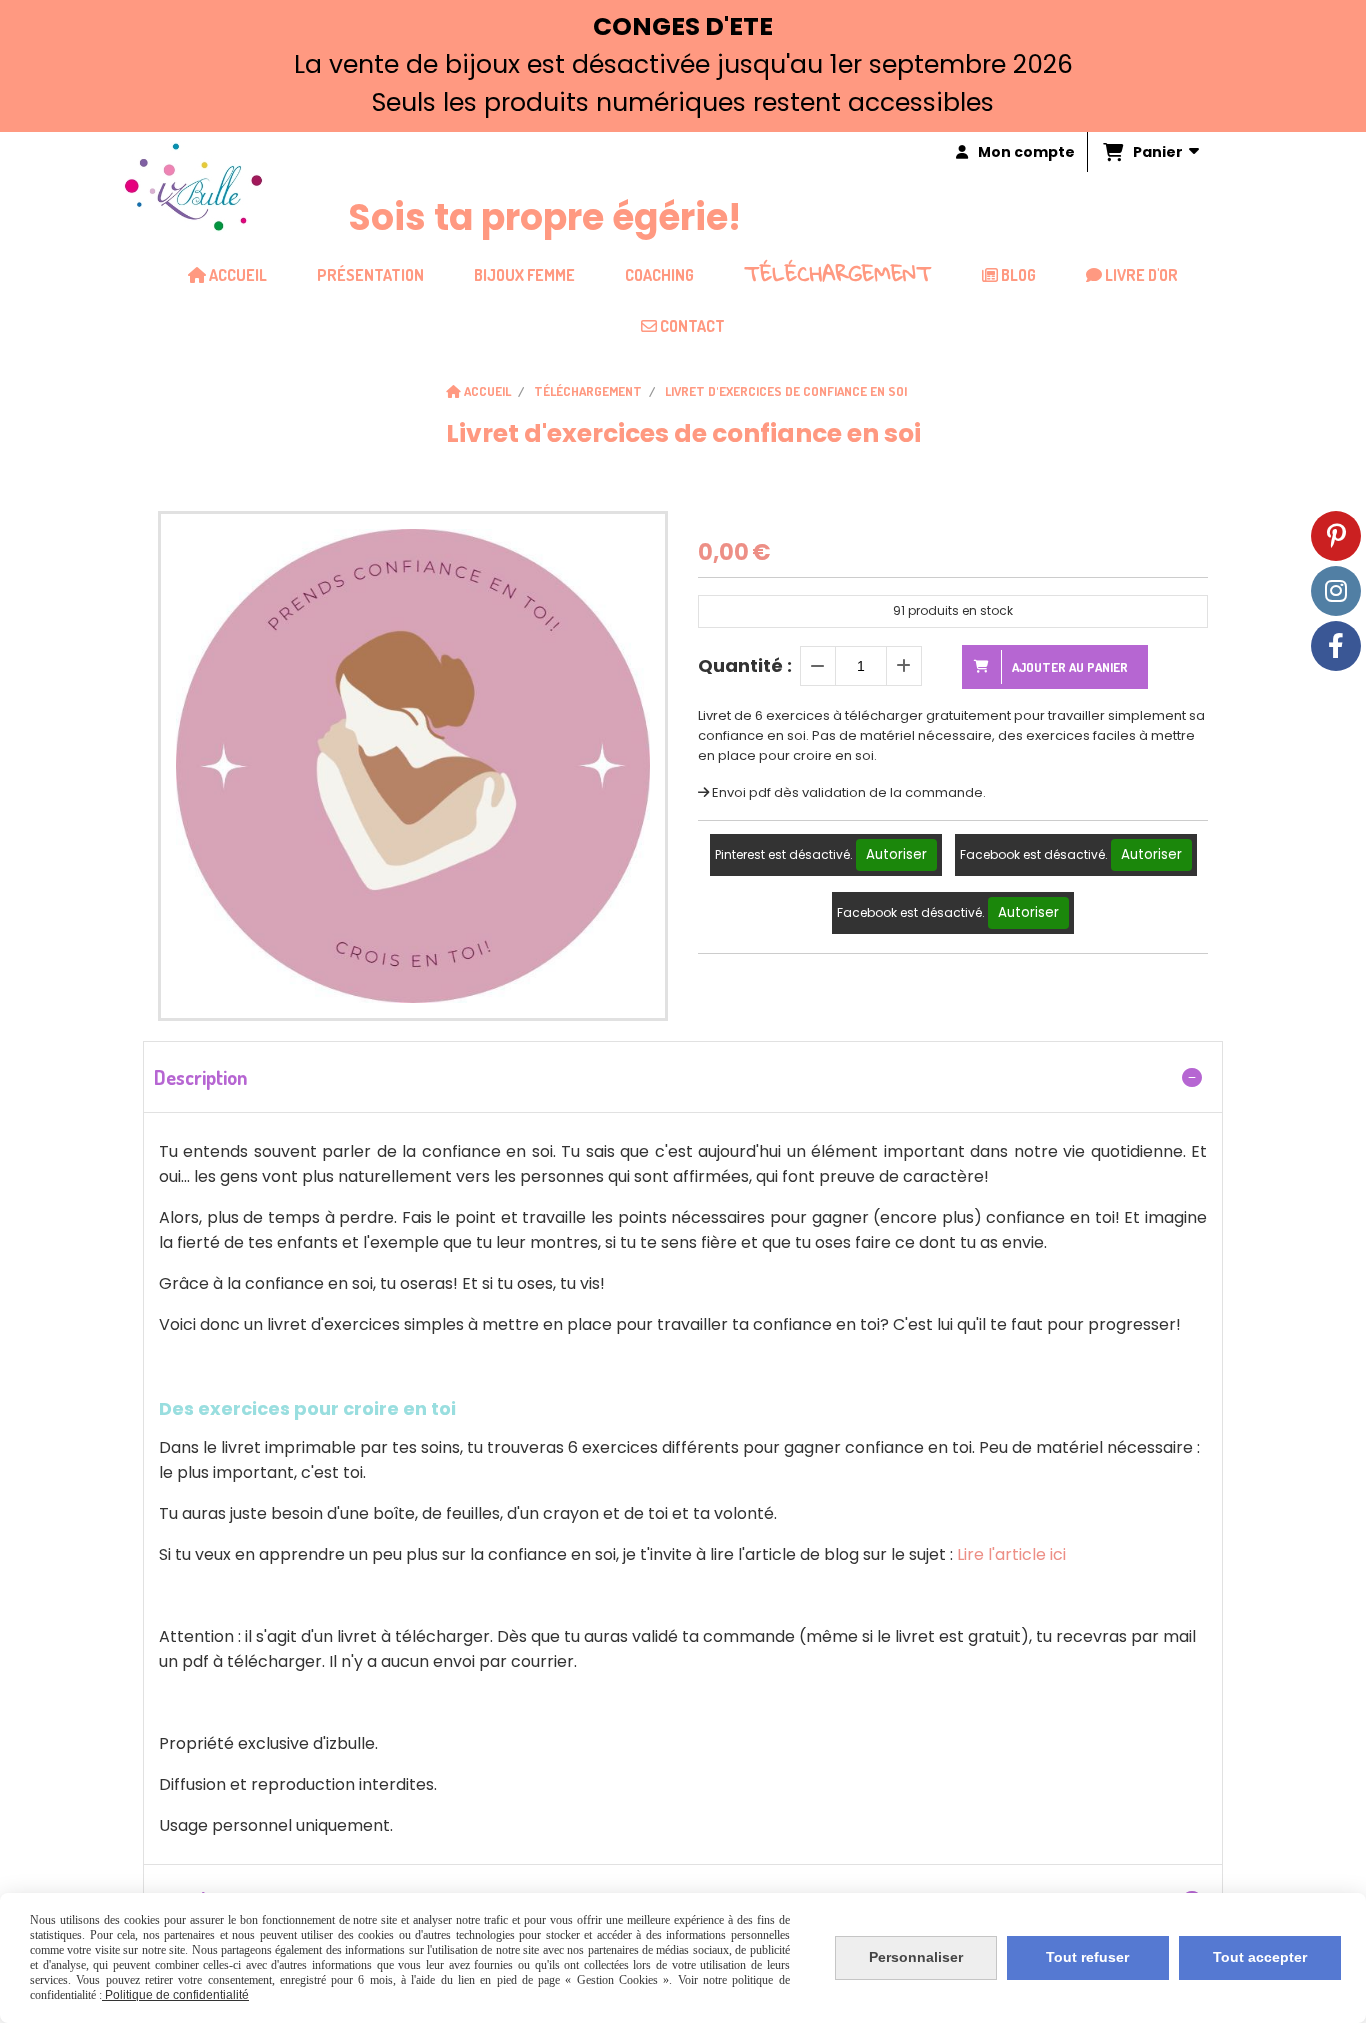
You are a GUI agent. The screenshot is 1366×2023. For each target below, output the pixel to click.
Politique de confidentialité (175, 1995)
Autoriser (896, 854)
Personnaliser (916, 1957)
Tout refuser (1087, 1957)
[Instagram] (1336, 591)
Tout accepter (1260, 1957)
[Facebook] (1336, 646)
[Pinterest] (1336, 536)
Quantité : (745, 665)
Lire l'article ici (1011, 1554)
